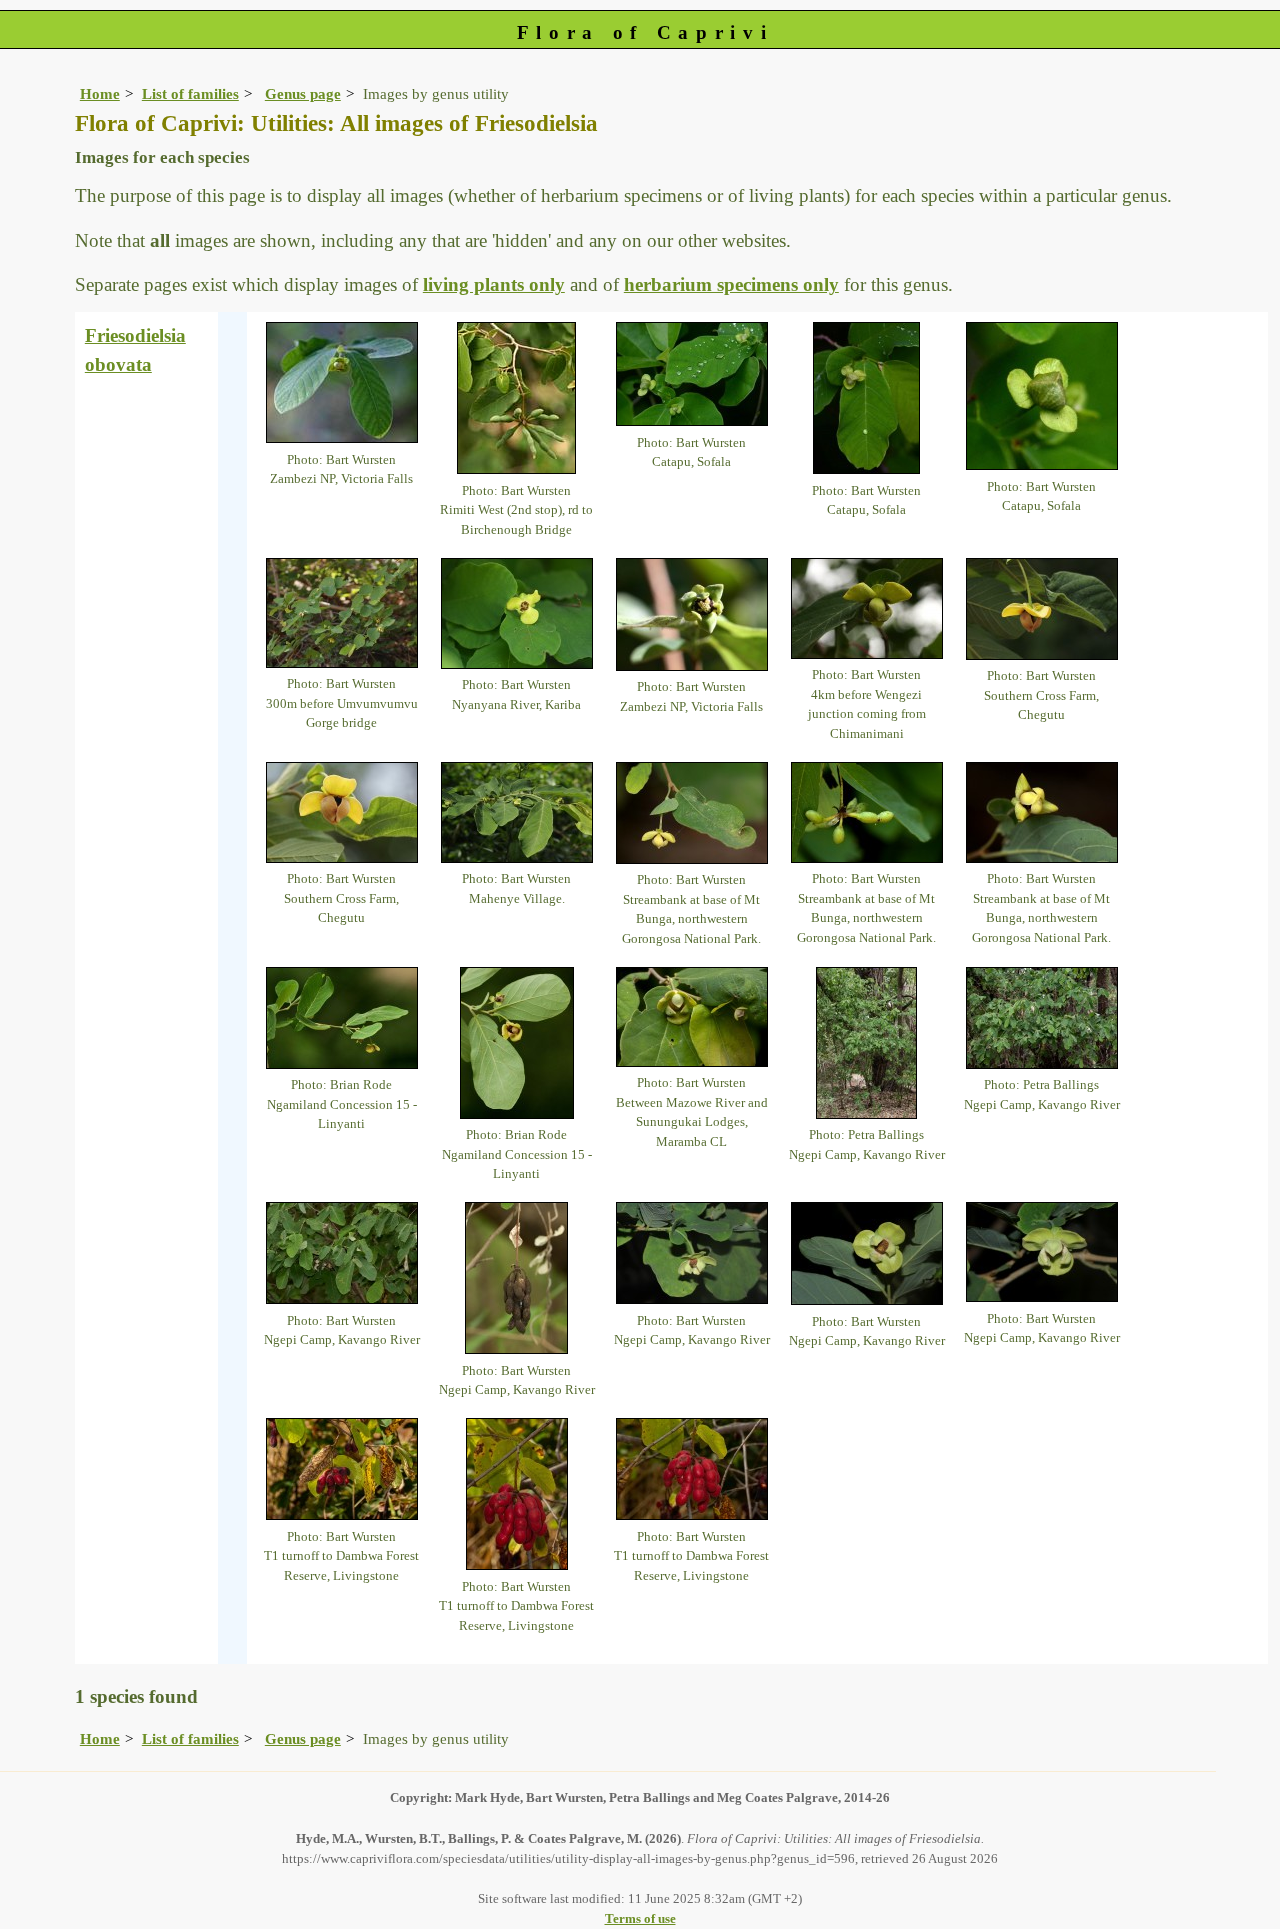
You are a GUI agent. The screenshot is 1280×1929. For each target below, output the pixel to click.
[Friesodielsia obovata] (342, 380)
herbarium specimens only (731, 284)
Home (100, 93)
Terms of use (640, 1918)
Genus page (303, 93)
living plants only (494, 284)
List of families (190, 93)
